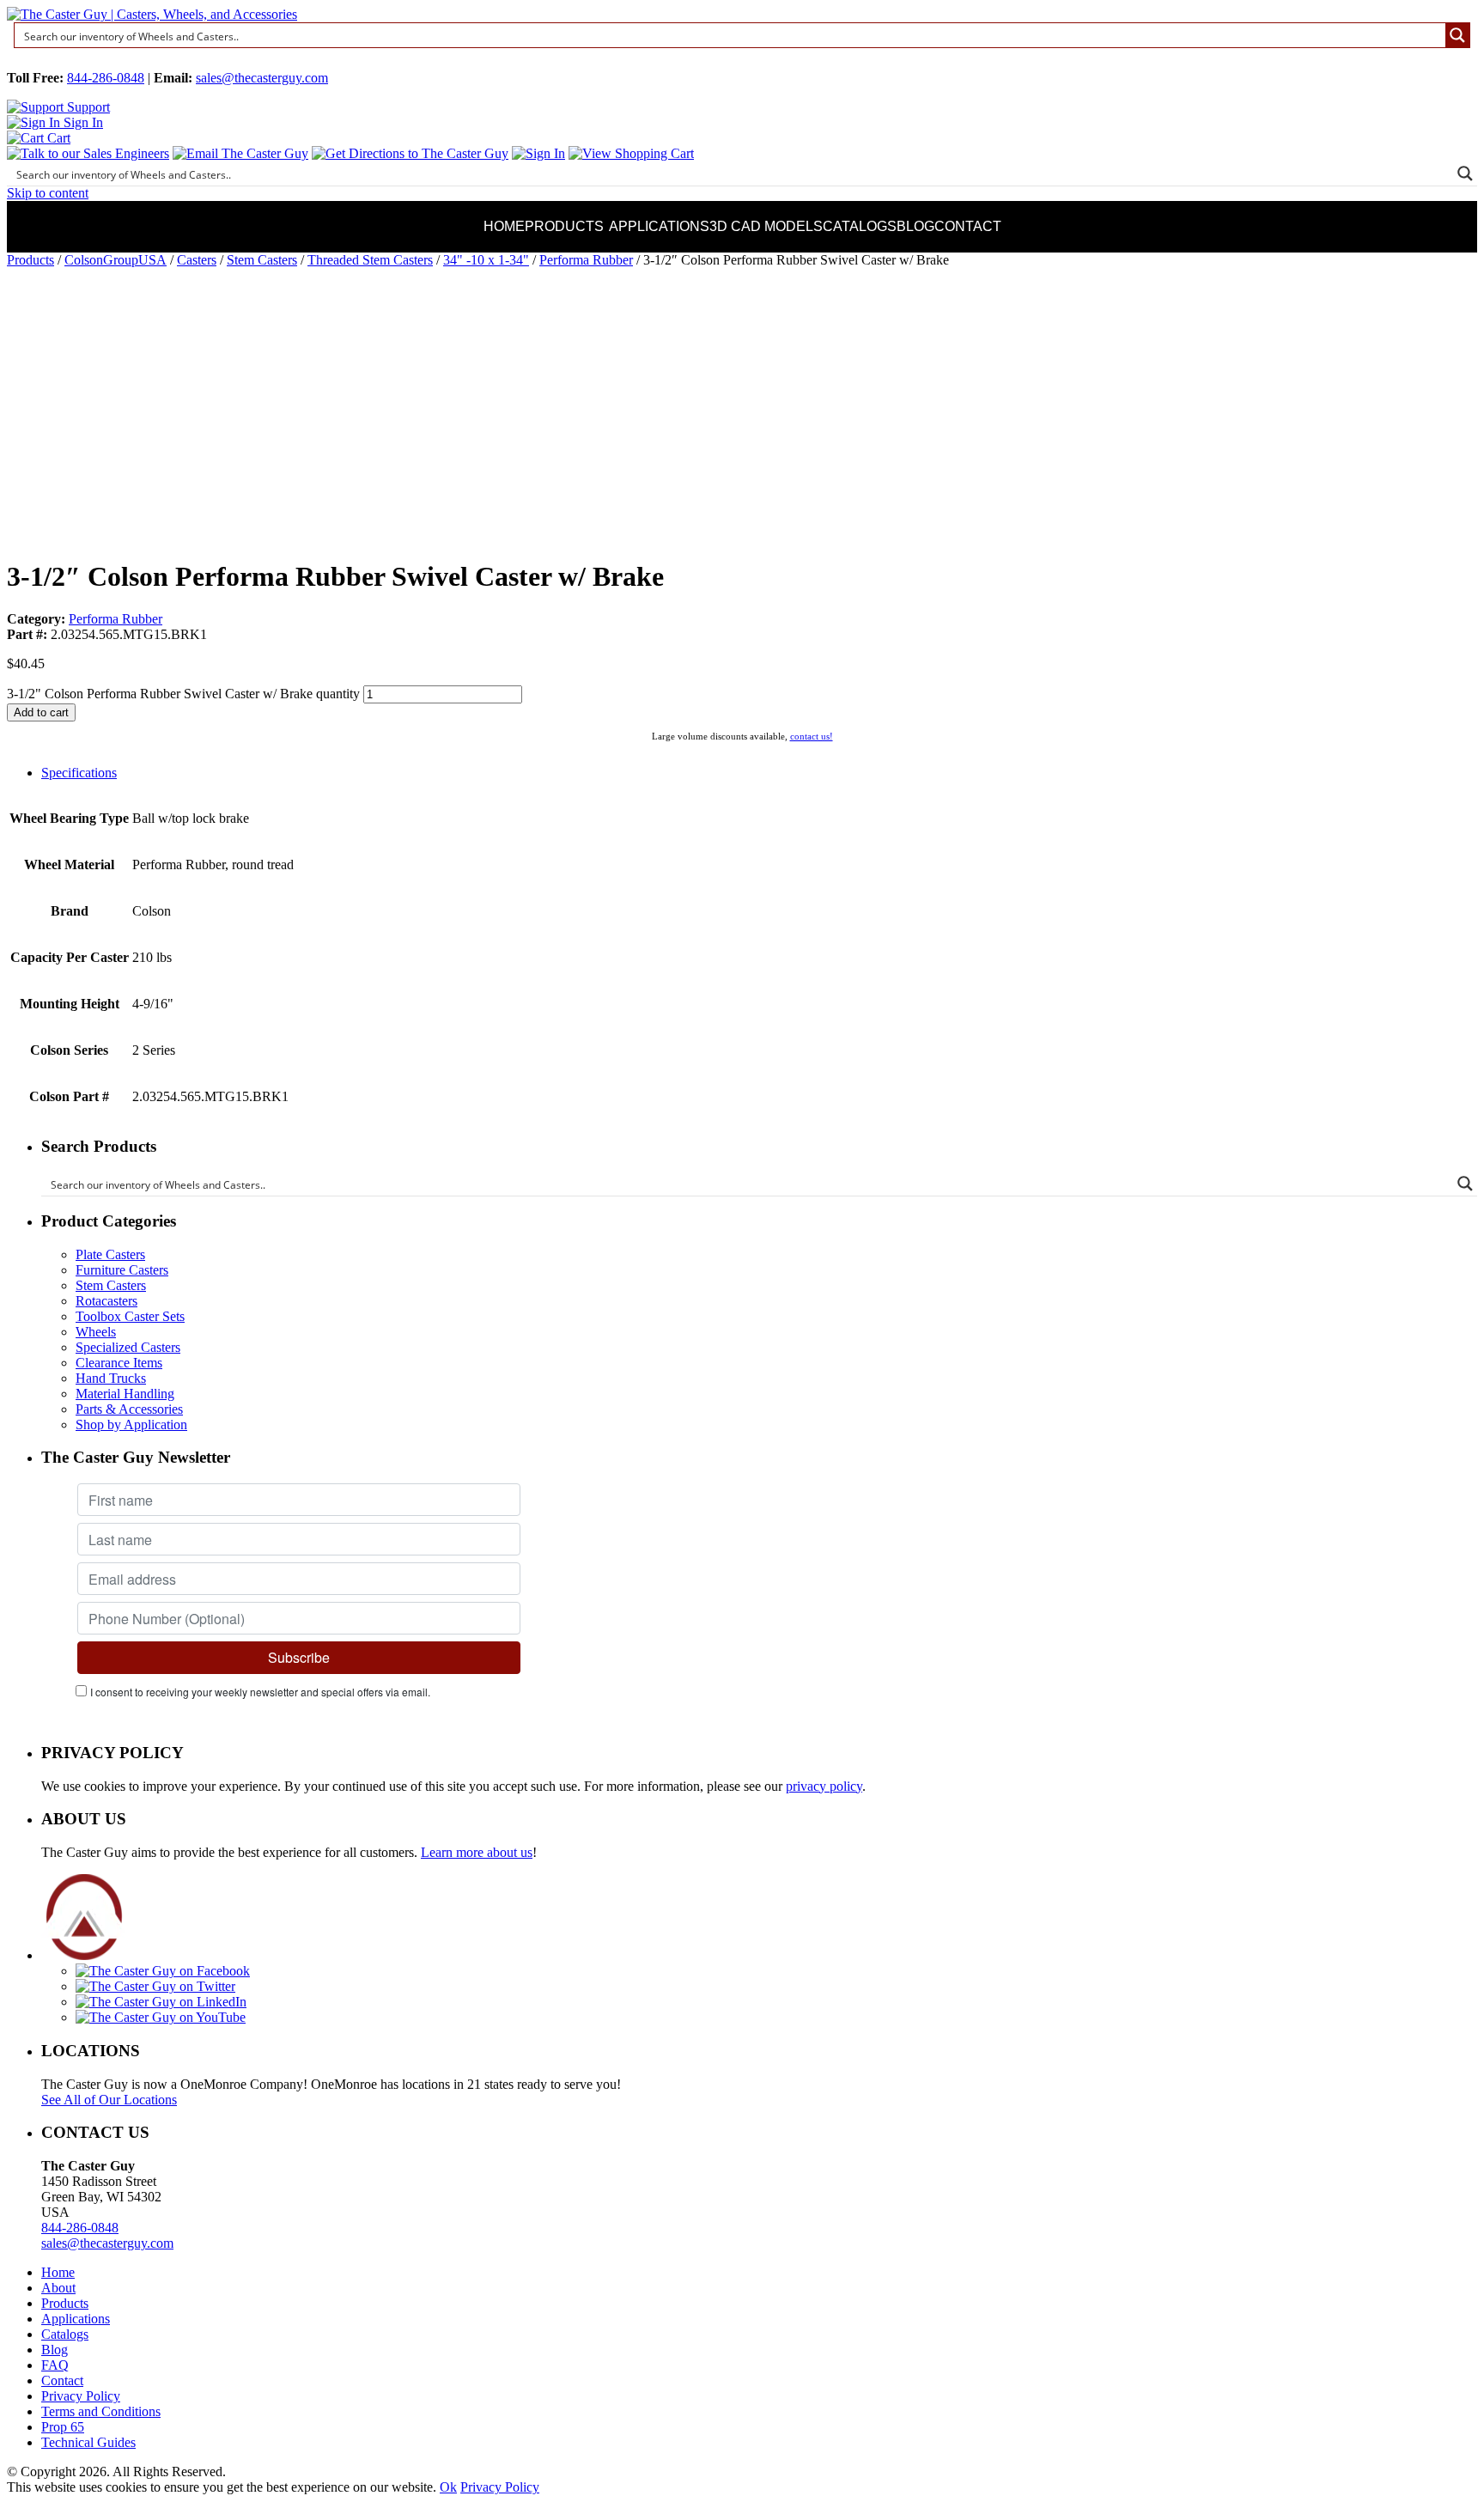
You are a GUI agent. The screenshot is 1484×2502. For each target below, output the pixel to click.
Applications (659, 226)
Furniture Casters (122, 1270)
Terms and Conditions (101, 2411)
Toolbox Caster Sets (130, 1316)
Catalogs (860, 226)
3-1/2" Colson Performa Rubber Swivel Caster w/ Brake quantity (183, 694)
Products (564, 226)
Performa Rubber (586, 260)
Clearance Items (119, 1363)
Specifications (79, 773)
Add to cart (41, 712)
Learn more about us (477, 1852)
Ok (448, 2487)
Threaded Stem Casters (370, 260)
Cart (57, 138)
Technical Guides (88, 2442)
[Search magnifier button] (1457, 35)
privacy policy (824, 1786)
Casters (197, 260)
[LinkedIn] (161, 2002)
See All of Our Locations (109, 2100)
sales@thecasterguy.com (262, 78)
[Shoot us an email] (240, 153)
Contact (968, 226)
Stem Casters (262, 260)
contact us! (812, 736)
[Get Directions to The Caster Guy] (410, 153)
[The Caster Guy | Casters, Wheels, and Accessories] (152, 14)
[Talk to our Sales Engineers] (88, 153)
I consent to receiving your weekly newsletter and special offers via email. (260, 1692)
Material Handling (125, 1394)
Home (504, 226)
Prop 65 (63, 2427)
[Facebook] (163, 1971)
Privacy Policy (81, 2396)
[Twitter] (155, 1986)
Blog (915, 226)
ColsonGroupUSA (116, 260)
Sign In (82, 122)
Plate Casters (110, 1254)
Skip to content (48, 193)
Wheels (96, 1332)
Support (87, 107)
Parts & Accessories (129, 1409)
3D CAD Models (766, 226)
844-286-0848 (106, 78)
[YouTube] (161, 2017)
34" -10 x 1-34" (486, 260)
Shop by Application (131, 1424)
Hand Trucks (111, 1378)
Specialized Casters (128, 1347)
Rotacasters (106, 1301)
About (58, 2288)
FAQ (55, 2365)
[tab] (759, 773)
